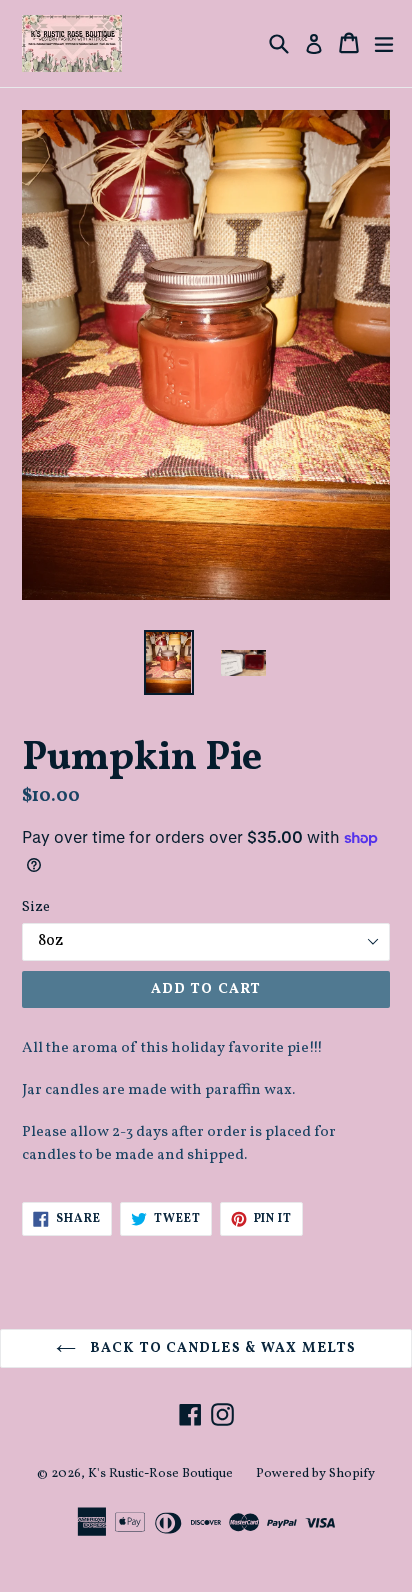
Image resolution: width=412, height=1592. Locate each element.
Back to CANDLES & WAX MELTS (221, 1348)
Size (36, 907)
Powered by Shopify (315, 1474)
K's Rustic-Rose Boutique (160, 1474)
